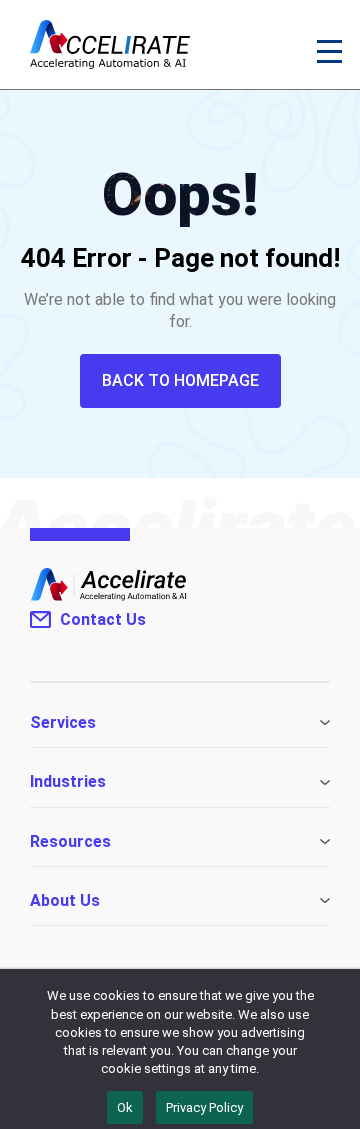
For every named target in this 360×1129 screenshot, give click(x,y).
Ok (125, 1107)
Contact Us (103, 619)
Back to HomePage (180, 380)
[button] (330, 50)
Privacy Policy (204, 1107)
